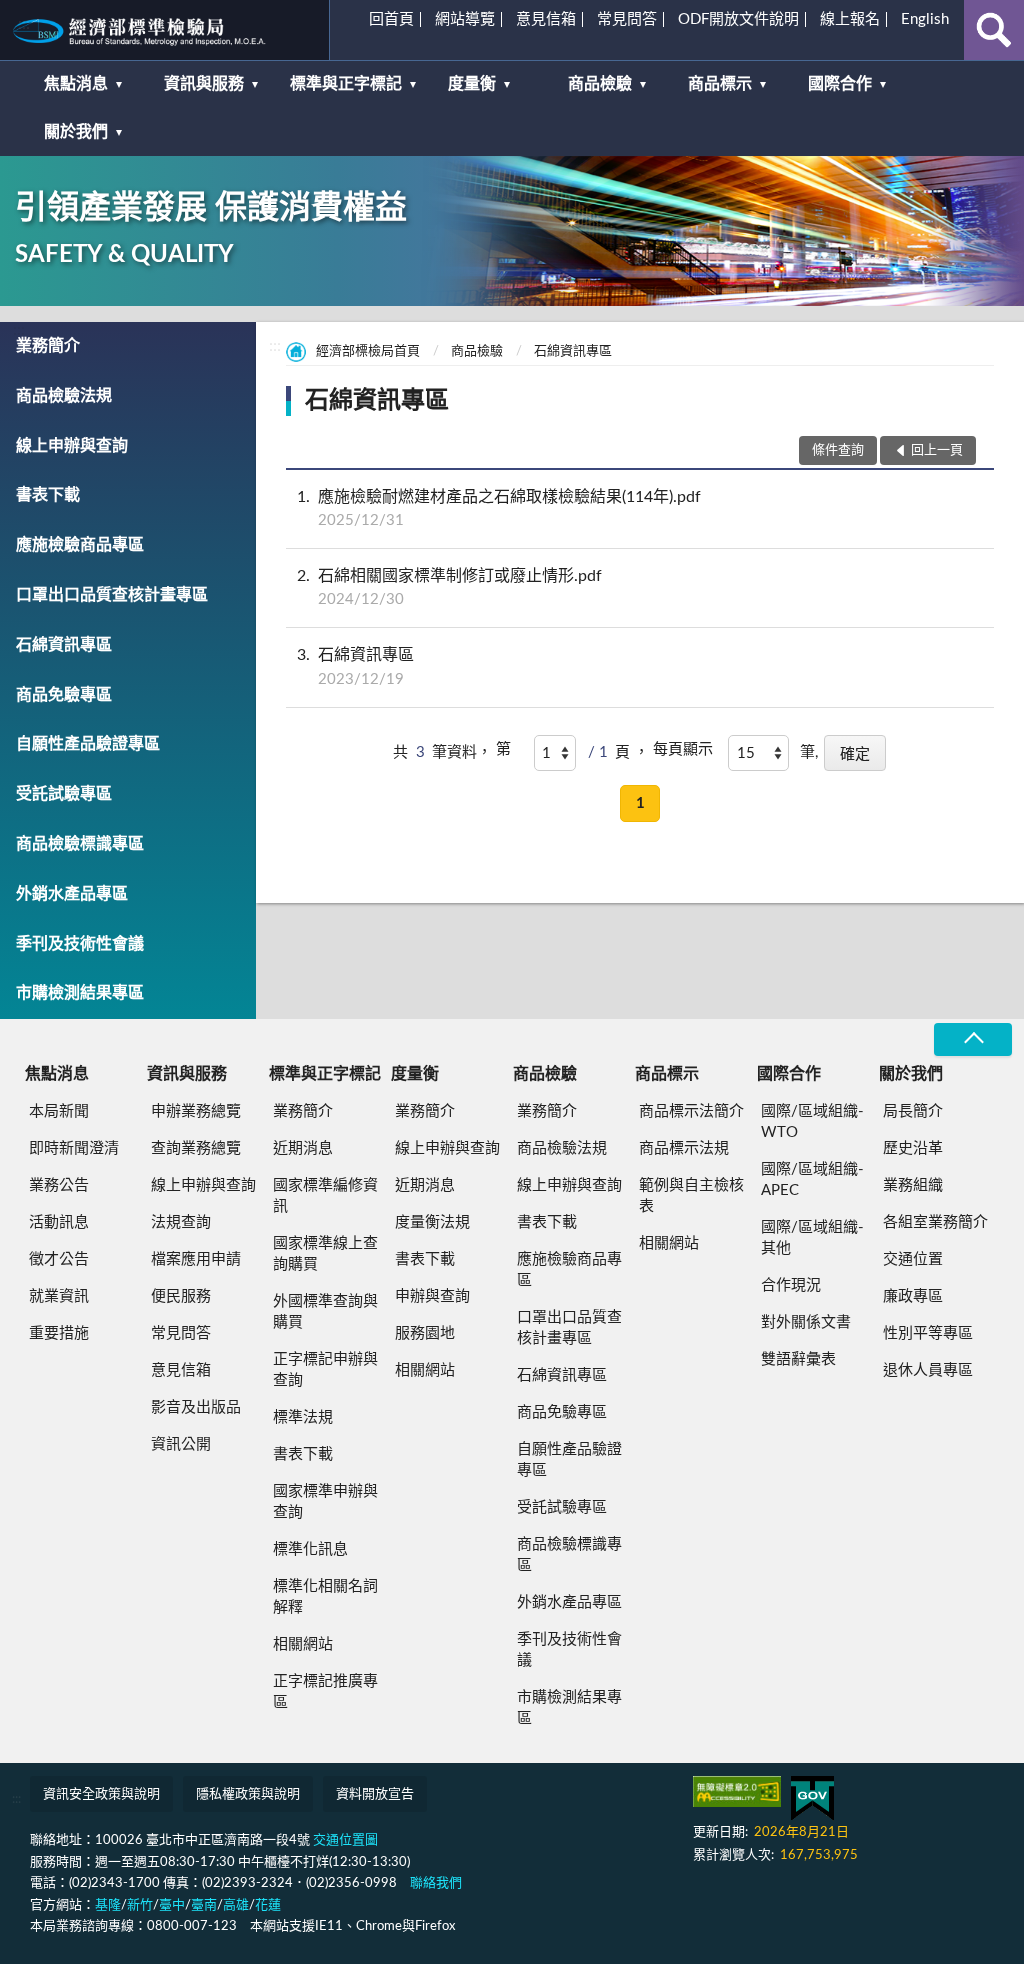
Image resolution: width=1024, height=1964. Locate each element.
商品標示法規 (684, 1148)
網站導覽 (465, 19)
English (925, 19)
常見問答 (627, 19)
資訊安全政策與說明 (101, 1794)
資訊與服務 (204, 84)
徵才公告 (59, 1259)
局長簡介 (913, 1111)
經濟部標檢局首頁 (368, 351)
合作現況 (791, 1285)
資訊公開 (181, 1444)
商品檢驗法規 (64, 396)
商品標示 (720, 84)
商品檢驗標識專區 (80, 844)
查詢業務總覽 (196, 1148)
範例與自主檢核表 (691, 1196)
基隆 (108, 1905)
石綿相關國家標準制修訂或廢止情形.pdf (449, 587)
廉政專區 (913, 1296)
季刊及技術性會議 (80, 944)
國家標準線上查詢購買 (325, 1254)
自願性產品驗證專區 (88, 744)
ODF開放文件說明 (738, 19)
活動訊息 (59, 1222)
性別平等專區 (928, 1333)
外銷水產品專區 (72, 894)
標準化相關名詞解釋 (325, 1597)
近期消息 (303, 1148)
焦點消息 (76, 84)
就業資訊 (59, 1296)
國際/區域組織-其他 (812, 1238)
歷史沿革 (913, 1148)
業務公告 (59, 1185)
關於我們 (76, 132)
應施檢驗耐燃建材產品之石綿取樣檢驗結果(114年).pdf (499, 508)
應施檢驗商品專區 (80, 545)
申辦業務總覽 (196, 1111)
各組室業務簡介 (935, 1222)
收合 (973, 1039)
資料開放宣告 (375, 1794)
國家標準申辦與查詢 (325, 1502)
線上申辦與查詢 (72, 446)
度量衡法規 (432, 1222)
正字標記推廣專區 (325, 1692)
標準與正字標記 (346, 84)
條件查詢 (838, 450)
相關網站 (303, 1644)
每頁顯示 (683, 749)
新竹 (140, 1905)
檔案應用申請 (196, 1259)
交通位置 (913, 1259)
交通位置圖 (345, 1840)
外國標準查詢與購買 (325, 1312)
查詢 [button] (994, 30)
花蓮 (268, 1905)
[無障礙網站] (737, 1791)
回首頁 (391, 19)
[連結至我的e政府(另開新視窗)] (812, 1798)
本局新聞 (59, 1111)
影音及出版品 (196, 1407)
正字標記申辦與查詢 (325, 1370)
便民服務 (181, 1296)
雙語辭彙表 (798, 1359)
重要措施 (59, 1333)
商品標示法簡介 (691, 1111)
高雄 (236, 1905)
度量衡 (472, 84)
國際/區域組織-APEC (812, 1180)
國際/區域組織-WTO (812, 1122)
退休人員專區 (928, 1370)
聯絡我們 (436, 1883)
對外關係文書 (806, 1322)
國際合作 (840, 84)
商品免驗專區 (64, 695)
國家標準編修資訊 (325, 1196)
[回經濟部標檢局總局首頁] (164, 30)
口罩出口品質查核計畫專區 (112, 595)
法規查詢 (181, 1222)
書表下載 (48, 495)
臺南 (204, 1905)
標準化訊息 (310, 1549)
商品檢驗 (600, 84)
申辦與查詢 (432, 1296)
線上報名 (850, 19)
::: (24, 24)
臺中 (172, 1905)
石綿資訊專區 (64, 645)
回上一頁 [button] (937, 450)
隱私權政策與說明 (248, 1794)
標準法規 (303, 1417)
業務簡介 (48, 346)
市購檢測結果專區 (80, 993)
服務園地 (425, 1333)
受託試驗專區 (64, 794)
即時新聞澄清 (74, 1148)
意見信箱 (546, 19)
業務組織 (913, 1185)
